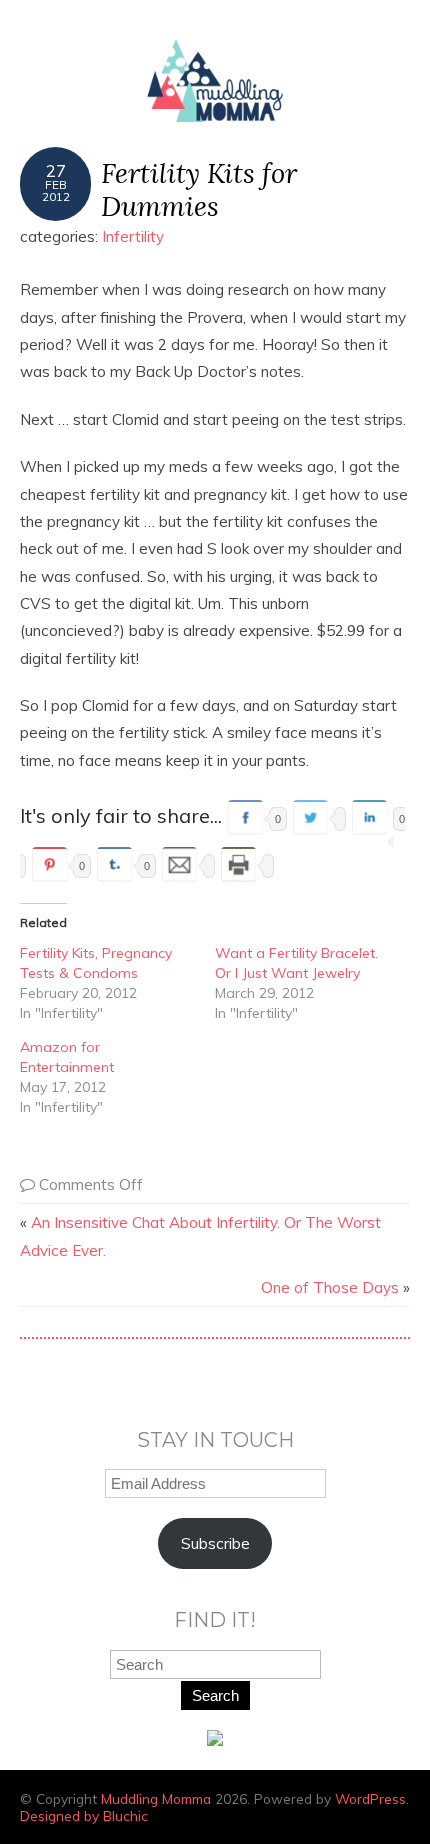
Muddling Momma (156, 1798)
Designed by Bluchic (84, 1815)
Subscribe (215, 1543)
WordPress (370, 1798)
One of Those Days (330, 1287)
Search (215, 1695)
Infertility (133, 236)
